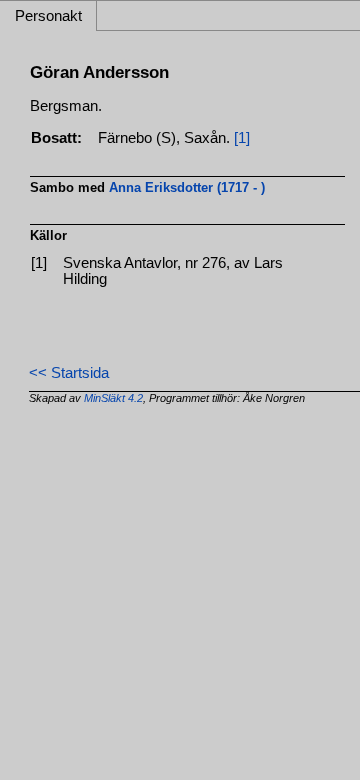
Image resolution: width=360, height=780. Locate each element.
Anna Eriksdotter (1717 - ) (187, 187)
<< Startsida (69, 373)
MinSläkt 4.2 (113, 398)
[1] (242, 138)
